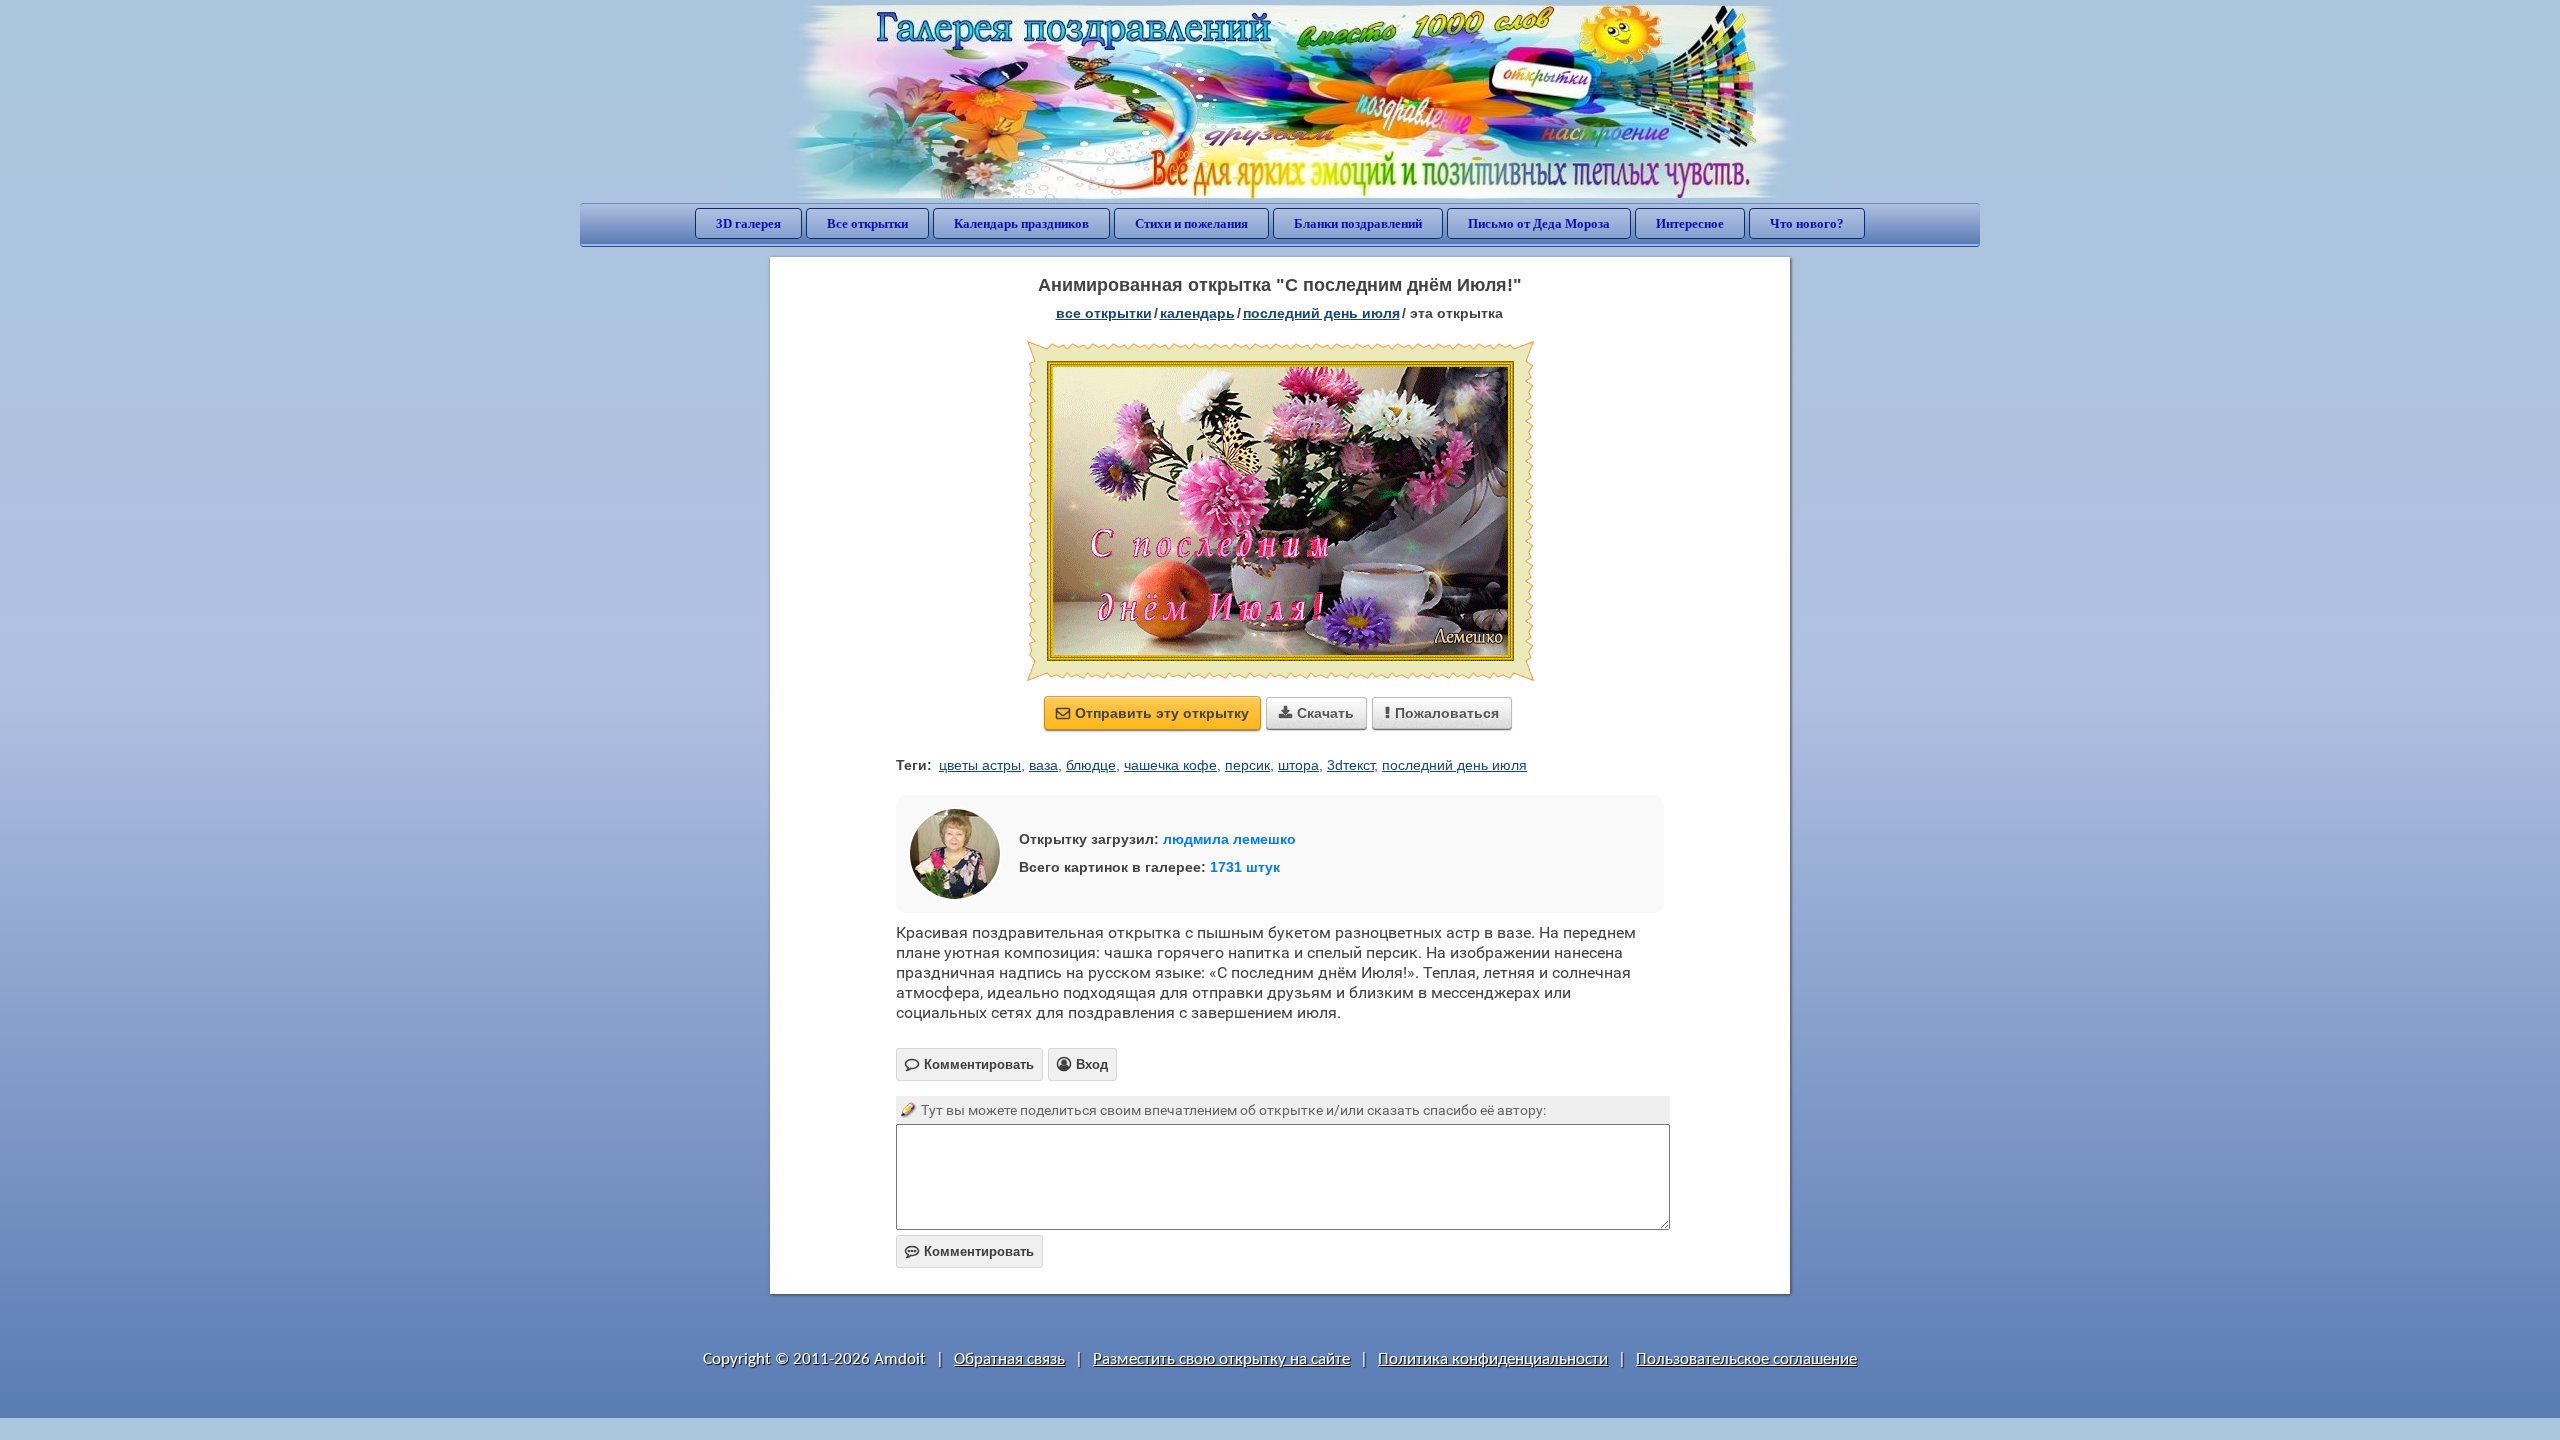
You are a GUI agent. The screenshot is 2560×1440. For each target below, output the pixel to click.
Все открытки (867, 223)
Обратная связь (1009, 1359)
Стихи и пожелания (1191, 223)
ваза (1043, 765)
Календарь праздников (1021, 223)
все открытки (1104, 313)
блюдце (1091, 765)
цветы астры (980, 765)
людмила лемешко (1229, 839)
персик (1247, 765)
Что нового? (1807, 223)
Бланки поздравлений (1358, 223)
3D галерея (748, 223)
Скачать (1316, 713)
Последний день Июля (1321, 313)
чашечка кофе (1170, 765)
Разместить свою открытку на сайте (1221, 1359)
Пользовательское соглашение (1746, 1359)
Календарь (1197, 313)
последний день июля (1454, 765)
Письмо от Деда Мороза (1539, 223)
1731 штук (1245, 867)
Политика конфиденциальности (1493, 1359)
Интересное (1690, 223)
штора (1298, 765)
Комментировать (969, 1251)
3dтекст (1350, 765)
